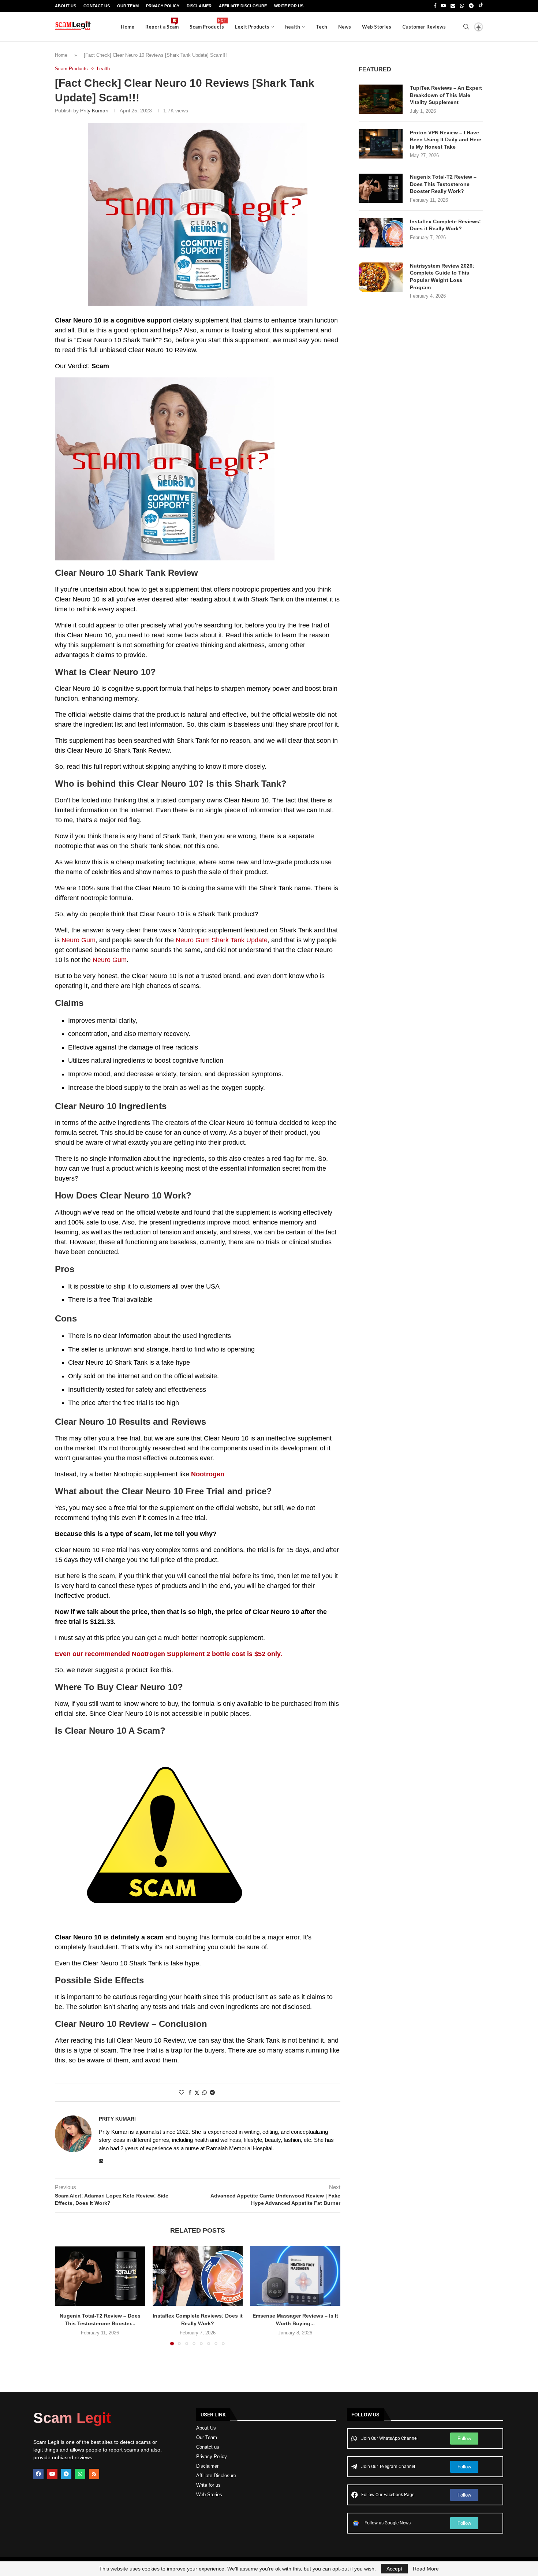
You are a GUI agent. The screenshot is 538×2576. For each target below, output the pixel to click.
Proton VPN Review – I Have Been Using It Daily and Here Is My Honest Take (446, 140)
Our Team (128, 6)
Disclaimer (199, 6)
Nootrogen (208, 1474)
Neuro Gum (79, 940)
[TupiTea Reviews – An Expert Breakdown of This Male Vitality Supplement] (381, 99)
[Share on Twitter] (197, 2093)
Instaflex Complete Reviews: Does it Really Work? (445, 225)
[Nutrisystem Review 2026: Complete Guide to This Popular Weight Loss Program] (381, 277)
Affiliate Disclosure (243, 6)
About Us (66, 6)
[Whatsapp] (462, 6)
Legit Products (252, 27)
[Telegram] (471, 6)
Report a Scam (162, 24)
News (345, 27)
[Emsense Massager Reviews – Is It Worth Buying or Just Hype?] (295, 2276)
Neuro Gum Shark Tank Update (222, 940)
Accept (394, 2569)
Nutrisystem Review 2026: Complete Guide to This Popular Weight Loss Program (442, 277)
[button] (65, 2295)
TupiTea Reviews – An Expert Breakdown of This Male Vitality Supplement (446, 95)
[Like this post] (182, 2092)
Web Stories (377, 27)
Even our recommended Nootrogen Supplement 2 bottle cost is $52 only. (169, 1654)
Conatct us (208, 2447)
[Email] (453, 6)
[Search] (466, 27)
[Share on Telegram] (212, 2092)
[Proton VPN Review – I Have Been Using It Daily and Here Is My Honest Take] (381, 144)
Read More (426, 2569)
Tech (322, 27)
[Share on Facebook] (190, 2092)
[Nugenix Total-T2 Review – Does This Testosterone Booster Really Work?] (100, 2276)
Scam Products (207, 24)
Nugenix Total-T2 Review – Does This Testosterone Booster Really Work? (443, 184)
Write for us (208, 2485)
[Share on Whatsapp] (205, 2092)
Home (128, 27)
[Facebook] (435, 6)
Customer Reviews (424, 27)
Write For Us (289, 6)
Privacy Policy (163, 6)
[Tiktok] (481, 6)
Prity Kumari (94, 111)
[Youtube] (443, 6)
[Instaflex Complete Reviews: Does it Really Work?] (198, 2276)
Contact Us (97, 6)
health (293, 27)
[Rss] (94, 2474)
